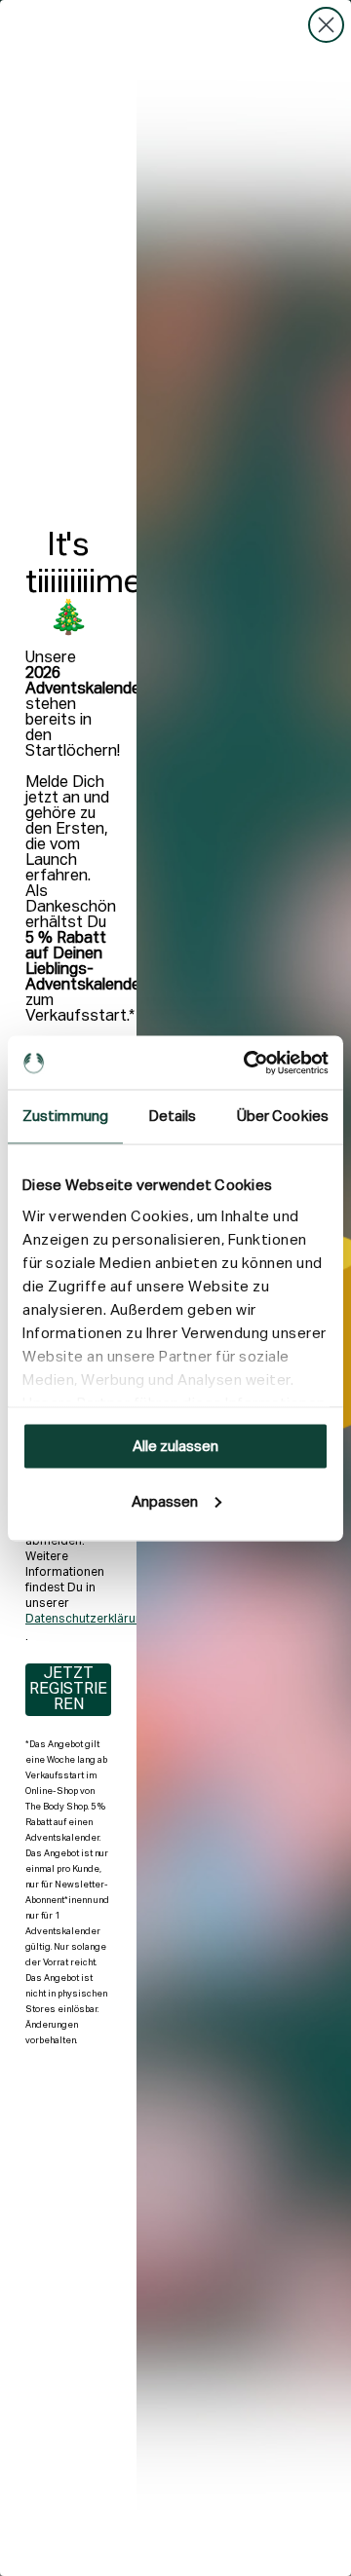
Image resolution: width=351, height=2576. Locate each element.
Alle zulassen (175, 1447)
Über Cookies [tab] (283, 1117)
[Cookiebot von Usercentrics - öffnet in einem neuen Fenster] (248, 1063)
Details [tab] (173, 1117)
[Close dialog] (326, 25)
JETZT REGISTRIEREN (68, 1690)
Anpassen (165, 1501)
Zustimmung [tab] (65, 1117)
